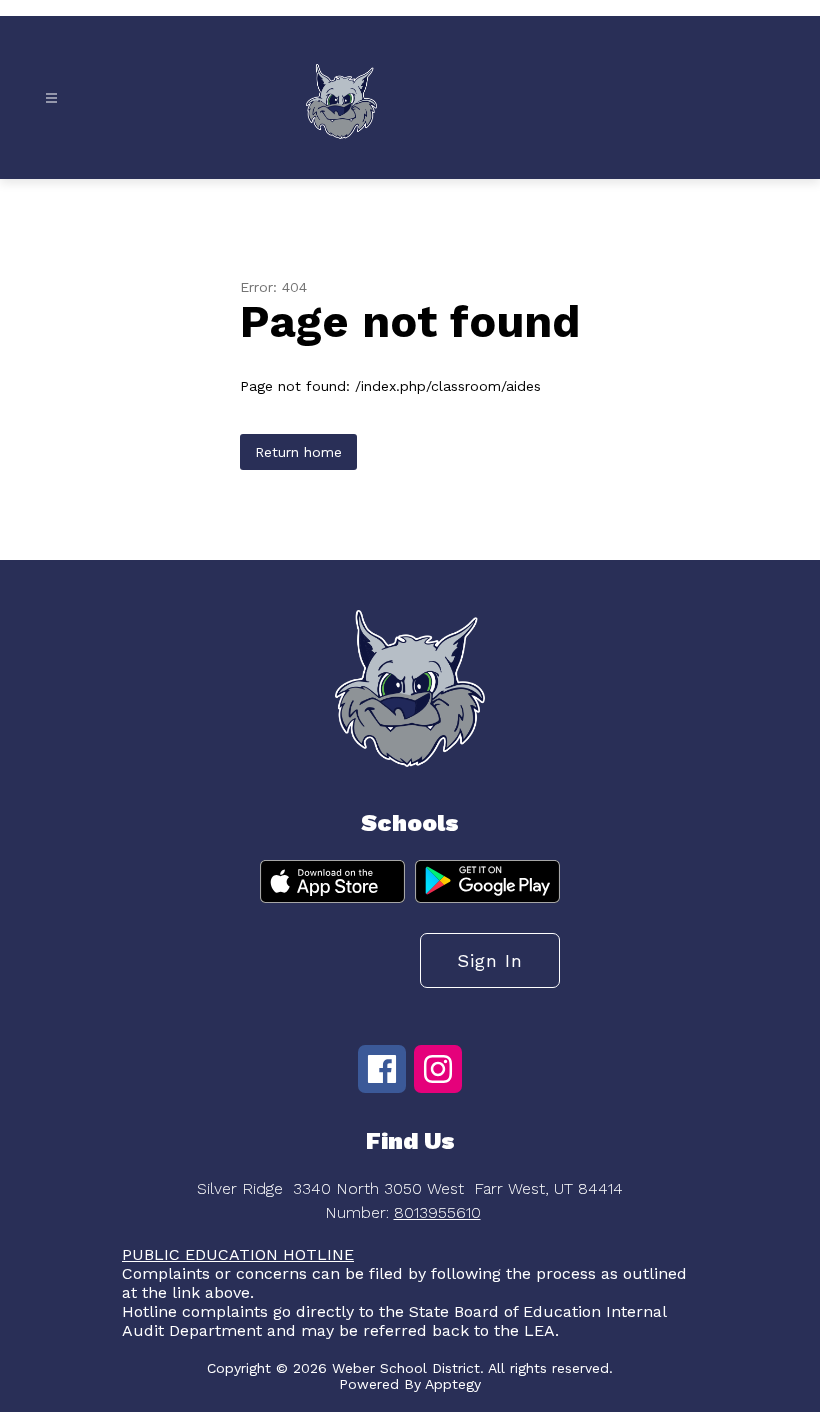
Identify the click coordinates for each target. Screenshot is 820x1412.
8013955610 (437, 1212)
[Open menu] (51, 98)
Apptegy (453, 1384)
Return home (298, 452)
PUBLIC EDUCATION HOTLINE (238, 1254)
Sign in (490, 960)
